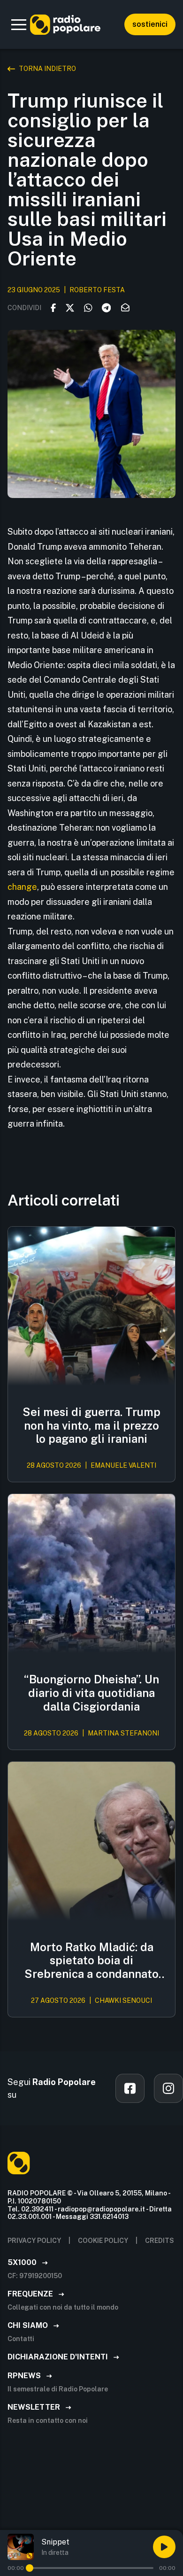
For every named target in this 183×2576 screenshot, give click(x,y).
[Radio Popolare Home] (65, 24)
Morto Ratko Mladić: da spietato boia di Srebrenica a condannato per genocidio (91, 1961)
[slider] (30, 2568)
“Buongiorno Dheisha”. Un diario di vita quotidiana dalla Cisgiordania (91, 1693)
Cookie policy (103, 2241)
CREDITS (160, 2241)
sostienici (150, 24)
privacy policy (34, 2241)
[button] (19, 24)
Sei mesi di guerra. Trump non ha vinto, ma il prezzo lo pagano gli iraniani (91, 1425)
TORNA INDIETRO (47, 69)
